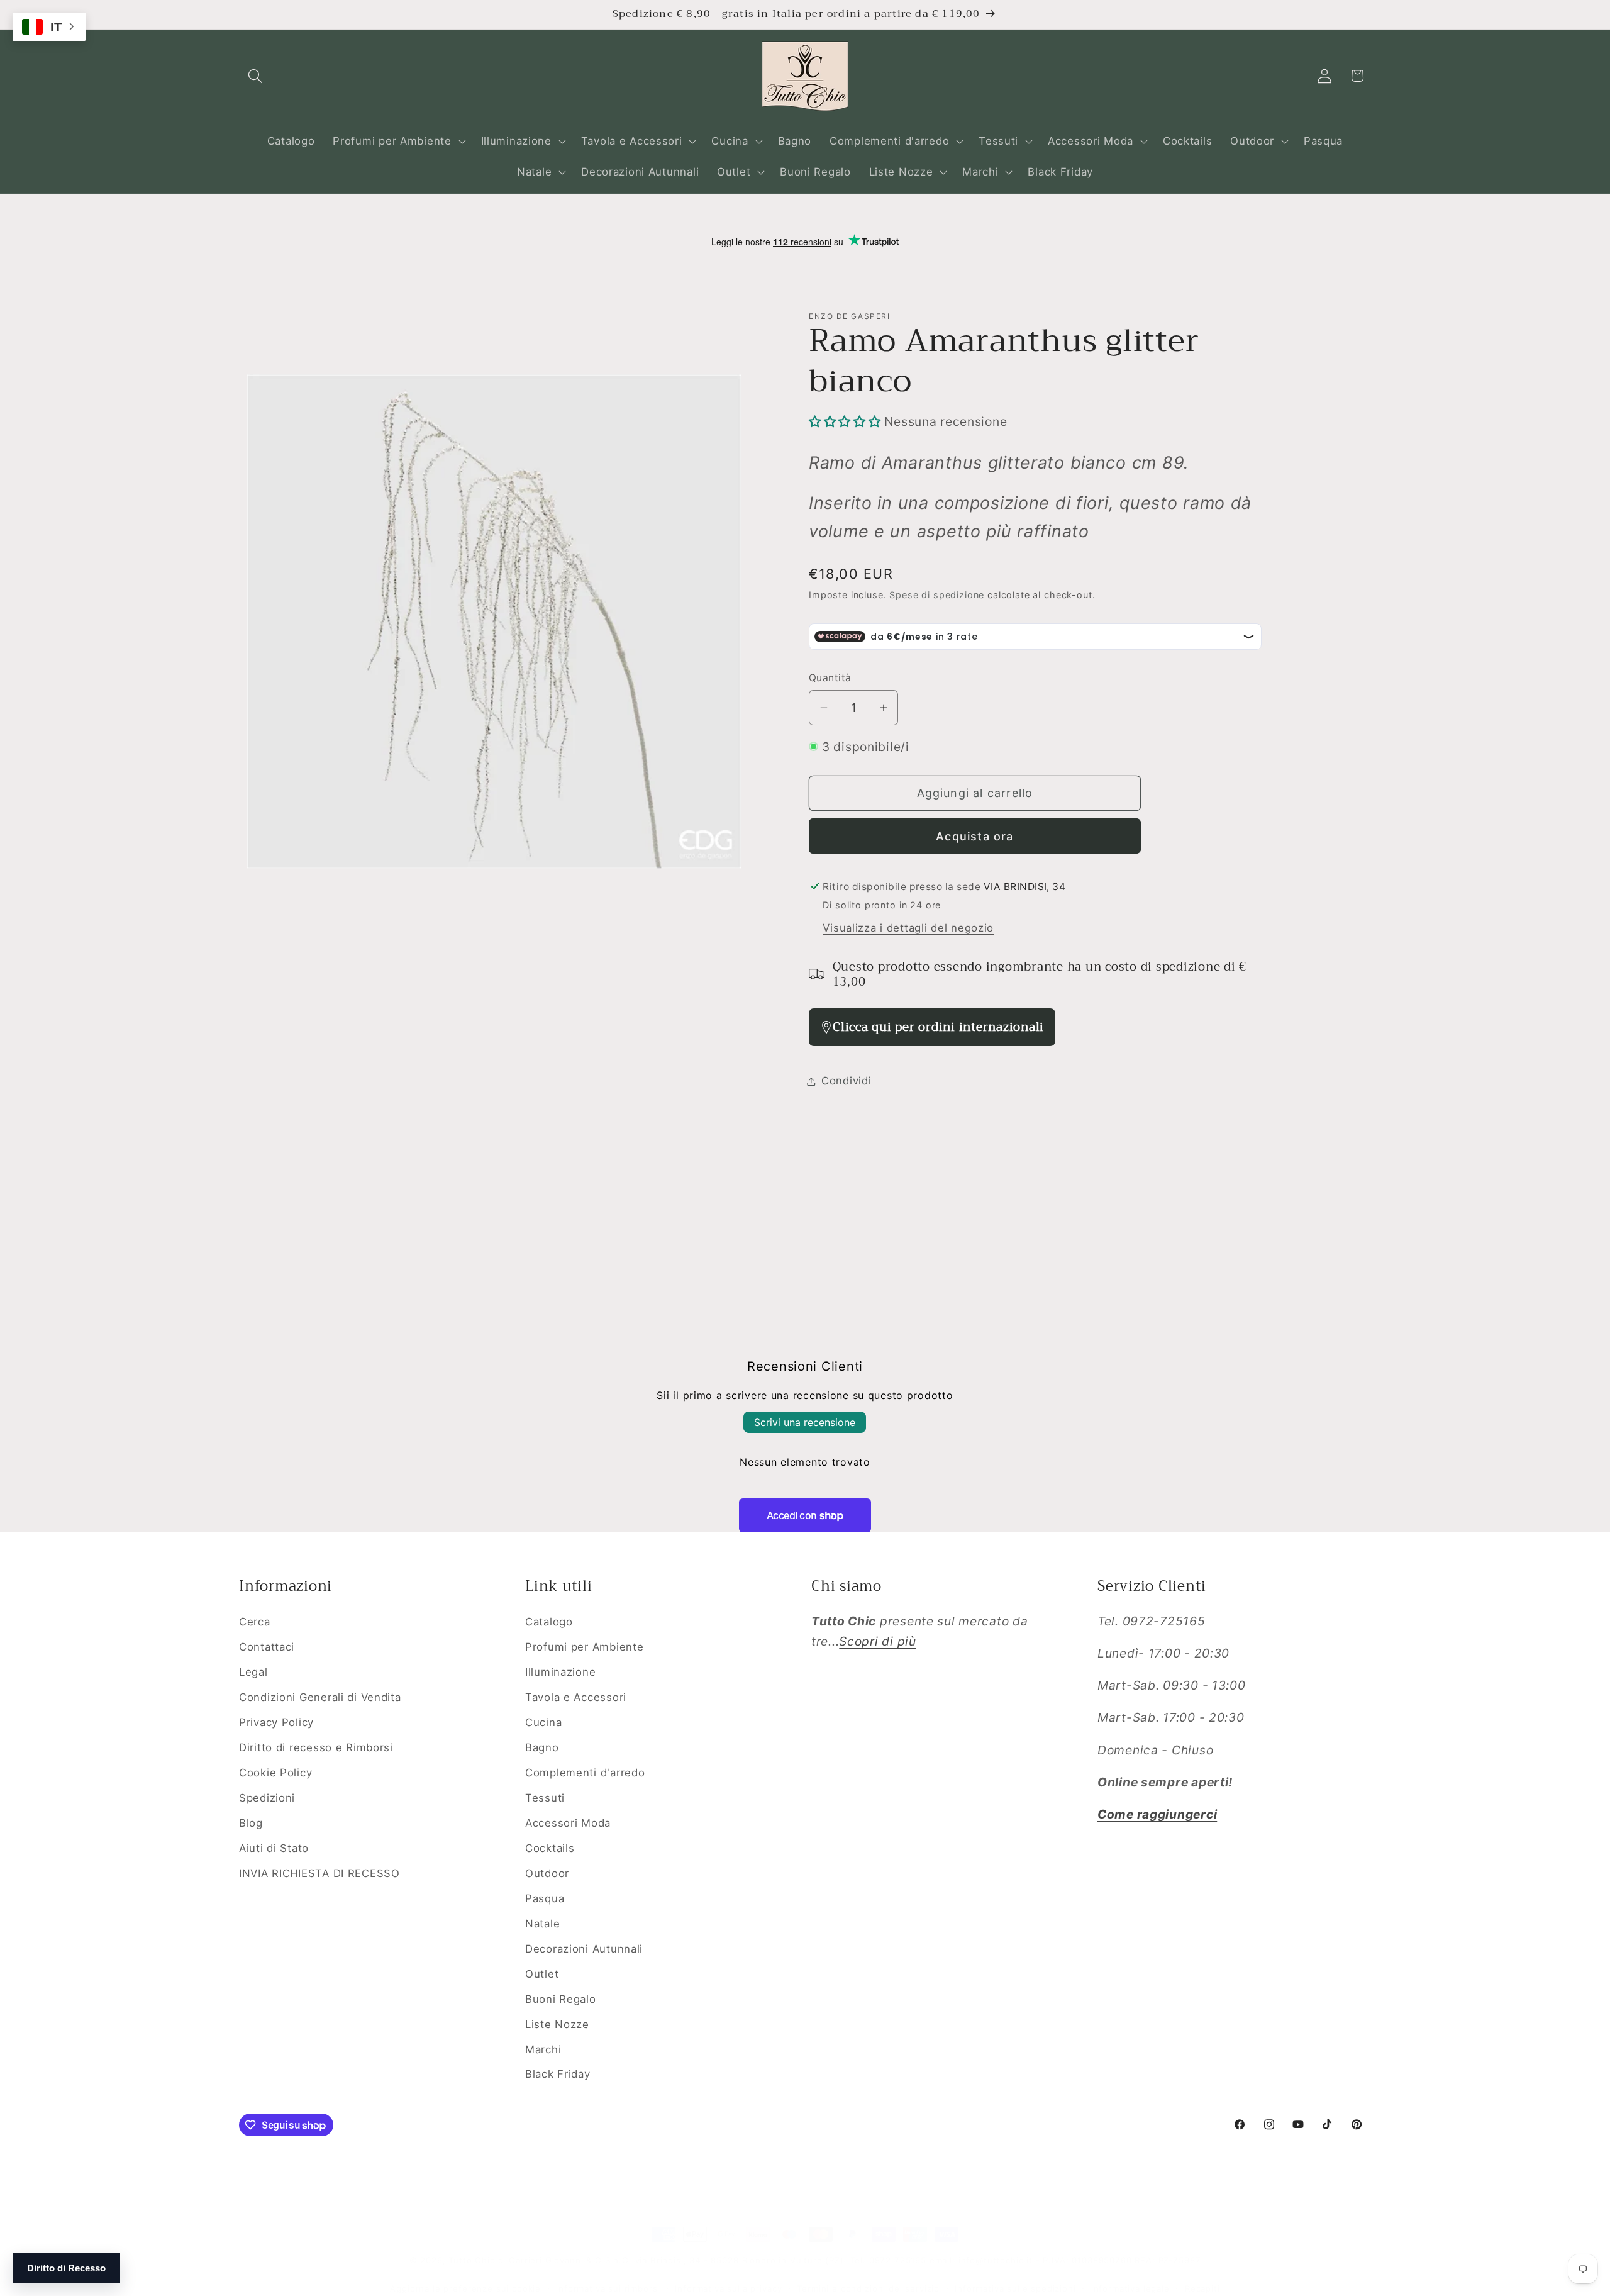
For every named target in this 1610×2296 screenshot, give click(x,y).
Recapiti (1202, 2288)
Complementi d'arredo (585, 1773)
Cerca (255, 1622)
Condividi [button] (846, 1081)
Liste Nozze (557, 2024)
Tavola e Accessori (576, 1697)
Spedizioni (267, 1798)
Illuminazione (560, 1672)
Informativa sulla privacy (728, 2288)
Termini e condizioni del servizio (868, 2288)
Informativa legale (1130, 2288)
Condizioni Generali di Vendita (320, 1697)
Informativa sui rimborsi (608, 2288)
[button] (256, 76)
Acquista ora (974, 836)
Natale (542, 1924)
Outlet (542, 1974)
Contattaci (267, 1647)
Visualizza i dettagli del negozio (908, 928)
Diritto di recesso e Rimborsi (316, 1747)
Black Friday (558, 2074)
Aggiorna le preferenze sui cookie (465, 2288)
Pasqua (545, 1898)
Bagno (542, 1747)
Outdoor (547, 1873)
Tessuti (545, 1798)
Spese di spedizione (937, 595)
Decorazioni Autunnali (584, 1949)
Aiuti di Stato (274, 1848)
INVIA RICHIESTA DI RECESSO (319, 1873)
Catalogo (549, 1622)
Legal (253, 1672)
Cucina (543, 1722)
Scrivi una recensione (805, 1422)
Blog (251, 1823)
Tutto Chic (471, 2260)
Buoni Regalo (561, 1999)
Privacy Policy (276, 1722)
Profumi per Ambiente (584, 1647)
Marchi (543, 2049)
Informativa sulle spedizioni (1015, 2288)
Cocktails (550, 1848)
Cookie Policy (275, 1773)
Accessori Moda (568, 1823)
